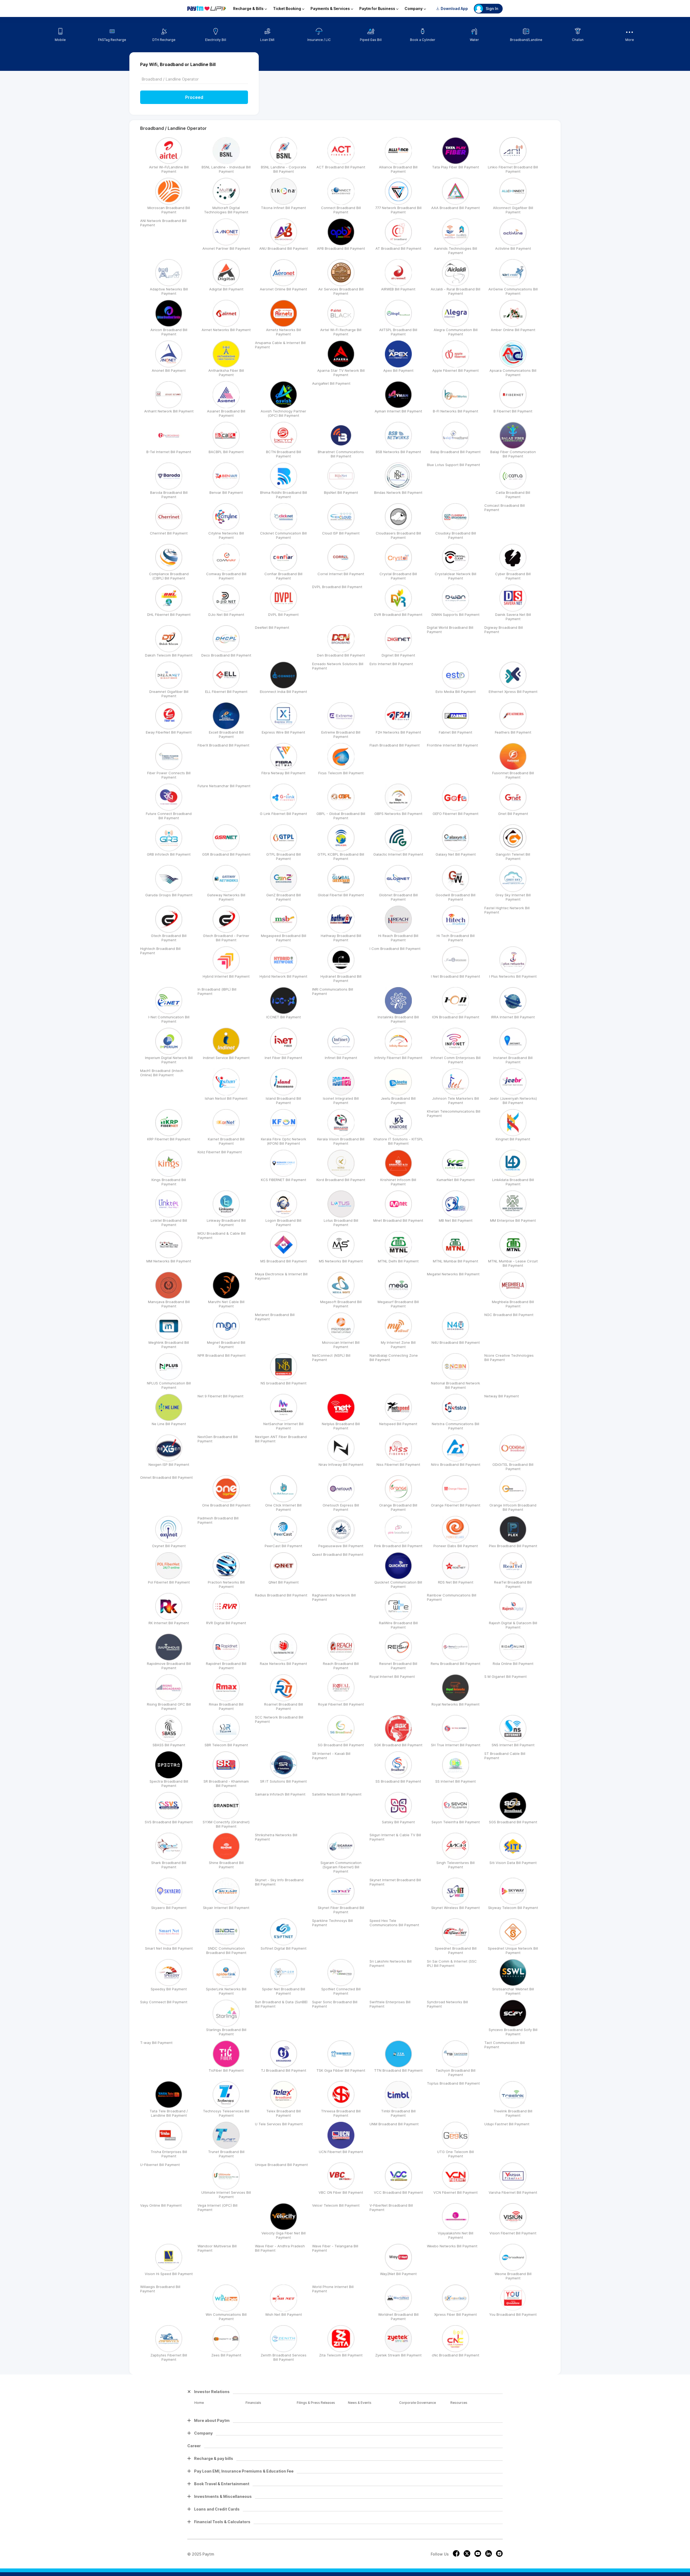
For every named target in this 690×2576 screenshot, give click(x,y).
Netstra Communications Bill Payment (456, 1426)
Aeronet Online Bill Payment (283, 289)
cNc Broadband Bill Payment (456, 2355)
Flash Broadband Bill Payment (395, 745)
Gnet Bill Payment (513, 814)
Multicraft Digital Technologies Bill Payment (226, 210)
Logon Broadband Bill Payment (283, 1223)
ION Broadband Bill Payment (456, 1017)
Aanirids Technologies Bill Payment (456, 251)
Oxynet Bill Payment (169, 1546)
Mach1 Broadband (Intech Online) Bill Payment (162, 1073)
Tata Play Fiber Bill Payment (456, 167)
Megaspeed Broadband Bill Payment (284, 938)
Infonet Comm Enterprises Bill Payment (456, 1060)
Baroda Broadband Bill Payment (169, 495)
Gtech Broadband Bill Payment (169, 938)
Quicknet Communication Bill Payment (398, 1584)
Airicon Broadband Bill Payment (169, 332)
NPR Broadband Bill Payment (222, 1355)
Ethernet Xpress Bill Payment (513, 692)
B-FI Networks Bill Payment (456, 411)
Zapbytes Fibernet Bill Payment (169, 2357)
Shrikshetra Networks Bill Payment (276, 1837)
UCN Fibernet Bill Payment (341, 2152)
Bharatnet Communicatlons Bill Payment (341, 454)
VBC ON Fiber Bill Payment (341, 2192)
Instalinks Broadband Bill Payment (398, 1019)
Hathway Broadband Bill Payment (341, 938)
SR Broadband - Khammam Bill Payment (226, 1783)
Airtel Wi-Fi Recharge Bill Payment (341, 332)
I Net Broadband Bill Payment (456, 976)
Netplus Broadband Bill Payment (341, 1426)
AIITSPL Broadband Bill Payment (398, 332)
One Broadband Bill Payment (226, 1505)
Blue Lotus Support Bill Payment (453, 465)
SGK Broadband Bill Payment (398, 1745)
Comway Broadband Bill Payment (226, 576)
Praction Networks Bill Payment (226, 1584)
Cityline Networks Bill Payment (226, 535)
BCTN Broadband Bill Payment (284, 454)
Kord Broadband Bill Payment (341, 1180)
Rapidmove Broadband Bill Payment (169, 1666)
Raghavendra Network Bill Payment (334, 1597)
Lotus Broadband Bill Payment (341, 1223)
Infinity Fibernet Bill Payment (398, 1058)
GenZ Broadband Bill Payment (284, 897)
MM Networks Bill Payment (169, 1261)
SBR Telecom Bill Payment (226, 1745)
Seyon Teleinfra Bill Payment (456, 1822)
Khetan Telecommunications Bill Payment (454, 1113)
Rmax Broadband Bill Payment (226, 1706)
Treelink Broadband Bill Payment (513, 2113)
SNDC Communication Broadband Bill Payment (226, 1950)
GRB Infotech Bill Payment (169, 854)
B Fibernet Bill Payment (513, 411)
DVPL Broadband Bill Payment (337, 587)
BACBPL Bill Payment (226, 452)
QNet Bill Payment (284, 1582)
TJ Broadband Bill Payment (284, 2070)
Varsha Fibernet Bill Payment (513, 2192)
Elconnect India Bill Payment (283, 692)
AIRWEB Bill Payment (398, 289)
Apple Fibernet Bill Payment (456, 370)
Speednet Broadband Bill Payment (456, 1950)
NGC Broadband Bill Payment (509, 1315)
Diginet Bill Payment (398, 655)
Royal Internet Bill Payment (392, 1676)
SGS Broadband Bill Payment (513, 1822)
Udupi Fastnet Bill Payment (507, 2124)
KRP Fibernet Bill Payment (169, 1139)
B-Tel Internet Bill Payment (169, 452)
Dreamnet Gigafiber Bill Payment (169, 694)
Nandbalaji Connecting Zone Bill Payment (394, 1358)
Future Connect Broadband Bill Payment (169, 816)
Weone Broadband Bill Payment (513, 2276)
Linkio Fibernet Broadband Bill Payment (513, 169)
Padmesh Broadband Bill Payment (218, 1520)
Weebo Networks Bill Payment (452, 2246)
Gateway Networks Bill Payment (226, 897)
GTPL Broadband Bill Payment (284, 856)
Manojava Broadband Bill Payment (169, 1304)
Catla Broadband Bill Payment (513, 495)
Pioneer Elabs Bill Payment (456, 1546)
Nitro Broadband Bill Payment (456, 1464)
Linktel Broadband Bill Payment (169, 1223)
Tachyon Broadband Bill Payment (456, 2072)
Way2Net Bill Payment (398, 2274)
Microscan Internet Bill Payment (341, 1345)
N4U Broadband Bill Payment (456, 1342)
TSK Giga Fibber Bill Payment (341, 2070)
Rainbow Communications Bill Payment (452, 1597)
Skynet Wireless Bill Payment (456, 1908)
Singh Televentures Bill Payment (456, 1865)
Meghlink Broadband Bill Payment (169, 1345)
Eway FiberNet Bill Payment (169, 732)
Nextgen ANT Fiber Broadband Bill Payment (281, 1439)
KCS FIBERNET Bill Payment (284, 1180)
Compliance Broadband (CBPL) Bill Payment (169, 576)
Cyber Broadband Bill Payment (513, 576)
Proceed (194, 97)
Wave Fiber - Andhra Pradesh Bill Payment (280, 2248)
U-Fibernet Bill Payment (160, 2165)
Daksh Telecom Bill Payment (169, 655)
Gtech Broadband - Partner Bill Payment (226, 938)
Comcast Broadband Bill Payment (505, 508)
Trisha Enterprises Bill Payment (169, 2154)
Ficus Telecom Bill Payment (341, 773)
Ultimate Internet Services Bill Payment (226, 2195)
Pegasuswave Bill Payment (341, 1546)
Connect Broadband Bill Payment (341, 210)
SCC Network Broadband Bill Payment (279, 1719)
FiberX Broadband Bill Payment (223, 745)
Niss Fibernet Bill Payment (398, 1464)
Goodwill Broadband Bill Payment (456, 897)
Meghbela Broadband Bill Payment (513, 1304)
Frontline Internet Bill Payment (452, 745)
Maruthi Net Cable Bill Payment (226, 1304)
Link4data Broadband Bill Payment (513, 1182)
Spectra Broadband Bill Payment (169, 1783)
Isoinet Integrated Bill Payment (341, 1100)
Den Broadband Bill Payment (341, 655)
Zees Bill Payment (226, 2355)
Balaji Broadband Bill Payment (456, 452)
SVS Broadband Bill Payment (169, 1822)
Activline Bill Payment (513, 248)
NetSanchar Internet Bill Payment (283, 1426)
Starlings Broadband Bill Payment (226, 2032)
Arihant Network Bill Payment (169, 411)
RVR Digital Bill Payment (226, 1623)
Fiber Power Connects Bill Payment (169, 775)
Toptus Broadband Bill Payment (453, 2083)
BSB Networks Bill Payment (398, 452)
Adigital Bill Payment (226, 289)
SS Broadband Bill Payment (398, 1781)
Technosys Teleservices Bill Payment (226, 2113)
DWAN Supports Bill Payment (456, 615)
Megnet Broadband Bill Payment (226, 1345)
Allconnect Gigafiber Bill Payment (513, 210)
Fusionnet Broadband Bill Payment (513, 775)
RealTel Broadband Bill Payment (513, 1584)
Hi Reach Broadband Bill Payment (398, 938)
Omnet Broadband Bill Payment (166, 1477)
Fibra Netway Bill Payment (283, 773)
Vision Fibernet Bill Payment (513, 2233)
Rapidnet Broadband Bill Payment (226, 1666)
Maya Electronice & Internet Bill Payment (281, 1276)
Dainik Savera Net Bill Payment (513, 617)
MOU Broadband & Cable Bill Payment (222, 1235)
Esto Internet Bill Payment (391, 664)
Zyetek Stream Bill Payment (398, 2355)
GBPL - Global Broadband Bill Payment (341, 816)
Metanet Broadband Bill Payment (275, 1317)
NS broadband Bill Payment (284, 1383)
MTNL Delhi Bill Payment (398, 1261)
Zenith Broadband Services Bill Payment (284, 2357)
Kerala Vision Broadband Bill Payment (341, 1141)
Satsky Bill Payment (398, 1822)
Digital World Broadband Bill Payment (450, 630)
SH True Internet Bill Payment (456, 1745)
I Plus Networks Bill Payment (513, 976)
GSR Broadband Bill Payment (226, 854)
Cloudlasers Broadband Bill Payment (398, 535)
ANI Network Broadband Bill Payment (163, 223)
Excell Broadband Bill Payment (226, 734)
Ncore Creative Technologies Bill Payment (509, 1358)
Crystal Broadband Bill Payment (398, 576)
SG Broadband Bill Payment (341, 1745)
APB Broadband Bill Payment (341, 248)
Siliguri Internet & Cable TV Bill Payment (395, 1837)
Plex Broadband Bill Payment (513, 1546)
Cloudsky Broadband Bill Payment (456, 535)
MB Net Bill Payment (456, 1220)
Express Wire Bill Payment (283, 732)
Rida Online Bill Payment (513, 1664)
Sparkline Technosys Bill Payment (332, 1923)
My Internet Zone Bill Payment (398, 1345)
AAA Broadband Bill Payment (456, 208)
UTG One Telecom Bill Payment (456, 2154)
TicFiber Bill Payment (226, 2070)
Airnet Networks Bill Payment (226, 330)
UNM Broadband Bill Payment (394, 2124)
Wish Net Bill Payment (284, 2314)
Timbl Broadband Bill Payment (398, 2113)
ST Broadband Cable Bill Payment (505, 1756)
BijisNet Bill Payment (341, 492)
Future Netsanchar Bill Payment (224, 786)
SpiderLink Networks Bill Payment (226, 1991)
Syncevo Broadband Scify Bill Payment (513, 2032)
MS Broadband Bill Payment (284, 1261)
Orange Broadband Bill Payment (398, 1507)
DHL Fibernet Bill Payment (169, 615)
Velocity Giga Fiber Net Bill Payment (284, 2235)
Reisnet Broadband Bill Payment (398, 1666)
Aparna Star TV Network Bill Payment (341, 373)
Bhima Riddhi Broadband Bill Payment (284, 495)
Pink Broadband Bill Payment (398, 1546)
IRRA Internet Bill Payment (513, 1017)
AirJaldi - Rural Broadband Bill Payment (456, 291)
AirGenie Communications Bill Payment (513, 291)
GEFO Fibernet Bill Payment (456, 814)
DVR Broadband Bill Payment (398, 615)
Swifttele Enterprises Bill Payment (390, 2004)
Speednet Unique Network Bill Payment (513, 1950)
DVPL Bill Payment (283, 615)
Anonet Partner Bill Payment (226, 248)
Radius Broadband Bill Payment (281, 1595)
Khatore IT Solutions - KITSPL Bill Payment (398, 1141)
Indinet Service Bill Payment (226, 1058)
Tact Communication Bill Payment (505, 2045)
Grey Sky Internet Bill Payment (513, 897)
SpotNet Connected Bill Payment (341, 1991)
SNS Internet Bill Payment (513, 1745)
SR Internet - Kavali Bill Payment (331, 1756)
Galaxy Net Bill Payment (456, 854)
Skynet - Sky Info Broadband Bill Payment (279, 1882)
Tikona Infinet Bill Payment (283, 208)
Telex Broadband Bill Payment (284, 2113)
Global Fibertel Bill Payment (341, 895)
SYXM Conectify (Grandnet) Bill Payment (226, 1824)
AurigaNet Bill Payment (331, 383)
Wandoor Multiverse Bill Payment (217, 2248)
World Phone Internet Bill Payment (333, 2289)
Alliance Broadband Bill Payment (398, 169)
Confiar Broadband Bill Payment (283, 576)
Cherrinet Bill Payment (169, 533)
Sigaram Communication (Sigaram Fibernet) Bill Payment (341, 1867)
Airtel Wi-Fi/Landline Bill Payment (169, 169)
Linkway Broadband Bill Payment (226, 1223)
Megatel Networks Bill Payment (453, 1274)
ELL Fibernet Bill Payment (226, 692)
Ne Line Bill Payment (169, 1424)
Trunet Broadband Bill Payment (226, 2154)
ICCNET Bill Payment (284, 1017)
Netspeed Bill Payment (398, 1424)
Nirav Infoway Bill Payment (341, 1464)
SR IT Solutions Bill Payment (283, 1781)
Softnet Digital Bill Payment (284, 1948)
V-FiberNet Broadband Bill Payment (391, 2207)
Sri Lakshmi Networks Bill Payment (391, 1963)
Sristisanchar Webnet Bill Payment (513, 1991)
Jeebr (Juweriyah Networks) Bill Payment (513, 1100)
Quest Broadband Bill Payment (338, 1554)
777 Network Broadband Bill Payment (398, 210)
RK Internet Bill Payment (169, 1623)
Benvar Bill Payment (226, 492)
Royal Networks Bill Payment (456, 1704)
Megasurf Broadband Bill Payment (398, 1304)
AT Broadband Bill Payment (398, 248)
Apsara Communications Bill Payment (513, 373)
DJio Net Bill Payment (226, 615)
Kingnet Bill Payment (513, 1139)
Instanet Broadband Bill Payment (513, 1060)
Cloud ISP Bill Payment (341, 533)
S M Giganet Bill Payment (506, 1676)
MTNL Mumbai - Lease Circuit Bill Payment (513, 1263)
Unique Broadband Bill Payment (281, 2165)
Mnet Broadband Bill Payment (398, 1220)
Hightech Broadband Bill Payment (160, 951)
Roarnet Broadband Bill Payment (284, 1706)
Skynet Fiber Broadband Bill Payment (341, 1910)
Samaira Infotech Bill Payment (280, 1794)
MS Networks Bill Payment (341, 1261)
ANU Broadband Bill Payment (284, 248)
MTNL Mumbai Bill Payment (456, 1261)
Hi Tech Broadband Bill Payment (456, 938)
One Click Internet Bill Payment (283, 1507)
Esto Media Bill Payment (456, 692)
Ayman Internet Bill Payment (398, 411)
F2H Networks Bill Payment (398, 732)
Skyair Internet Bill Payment (226, 1908)
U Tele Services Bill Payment (279, 2124)
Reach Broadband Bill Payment (341, 1666)
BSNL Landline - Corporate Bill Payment (284, 169)
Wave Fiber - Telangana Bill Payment (335, 2248)
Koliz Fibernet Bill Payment (220, 1152)
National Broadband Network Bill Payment (456, 1385)
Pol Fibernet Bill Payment (169, 1582)
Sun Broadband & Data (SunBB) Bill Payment (281, 2004)
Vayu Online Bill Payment (161, 2205)
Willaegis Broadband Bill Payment (160, 2289)
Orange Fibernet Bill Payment (456, 1505)
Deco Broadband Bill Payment (226, 655)
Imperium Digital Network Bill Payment (169, 1060)
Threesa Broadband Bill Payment (341, 2113)
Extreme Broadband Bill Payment (341, 734)
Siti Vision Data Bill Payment (513, 1863)
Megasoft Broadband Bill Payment (341, 1304)
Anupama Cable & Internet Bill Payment (280, 345)
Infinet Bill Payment (341, 1058)
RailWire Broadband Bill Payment (398, 1625)
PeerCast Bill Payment (283, 1546)
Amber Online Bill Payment (513, 330)
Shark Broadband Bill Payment (169, 1865)
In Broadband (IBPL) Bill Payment (217, 991)
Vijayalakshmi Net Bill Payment (456, 2235)
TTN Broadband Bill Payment (398, 2070)
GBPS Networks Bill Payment (398, 814)
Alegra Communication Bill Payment (456, 332)
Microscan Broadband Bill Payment (169, 210)
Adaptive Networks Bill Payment (169, 291)
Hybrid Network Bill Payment (283, 976)
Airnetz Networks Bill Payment (284, 332)
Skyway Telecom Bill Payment (513, 1908)
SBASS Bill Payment (169, 1745)
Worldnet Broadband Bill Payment (398, 2317)
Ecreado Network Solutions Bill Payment (338, 666)
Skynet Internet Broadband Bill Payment (395, 1882)
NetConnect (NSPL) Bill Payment (331, 1358)
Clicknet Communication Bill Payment (283, 535)
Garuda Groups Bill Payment (169, 895)
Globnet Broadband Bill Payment (398, 897)
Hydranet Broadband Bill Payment (341, 978)
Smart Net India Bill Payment (169, 1948)
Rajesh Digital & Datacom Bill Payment (513, 1625)
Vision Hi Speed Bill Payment (169, 2274)
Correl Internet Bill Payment (341, 574)
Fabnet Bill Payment (456, 732)
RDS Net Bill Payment (456, 1582)
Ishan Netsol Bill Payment (226, 1098)
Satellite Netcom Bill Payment (337, 1794)
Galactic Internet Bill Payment (398, 854)
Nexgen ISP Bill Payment (169, 1464)
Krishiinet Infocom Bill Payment (398, 1182)
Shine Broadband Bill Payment (226, 1865)
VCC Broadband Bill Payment (398, 2192)
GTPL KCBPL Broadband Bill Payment (341, 856)
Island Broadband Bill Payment (283, 1100)
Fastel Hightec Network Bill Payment (507, 910)
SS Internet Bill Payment (456, 1781)
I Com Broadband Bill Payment (395, 949)
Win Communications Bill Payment (226, 2317)
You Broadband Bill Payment (513, 2314)
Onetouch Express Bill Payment (341, 1507)
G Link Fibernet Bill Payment (283, 814)
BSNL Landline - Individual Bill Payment (226, 169)
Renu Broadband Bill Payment (456, 1664)
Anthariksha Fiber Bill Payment (226, 373)
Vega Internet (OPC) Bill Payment (218, 2207)
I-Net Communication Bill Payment (169, 1019)
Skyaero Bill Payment (169, 1908)
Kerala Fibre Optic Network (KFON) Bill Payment (284, 1141)
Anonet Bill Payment (169, 370)
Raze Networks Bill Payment (283, 1664)
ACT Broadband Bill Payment (341, 167)
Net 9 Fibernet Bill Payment (220, 1396)
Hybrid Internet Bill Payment (226, 976)
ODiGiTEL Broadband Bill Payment (513, 1467)
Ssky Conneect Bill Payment (164, 2002)
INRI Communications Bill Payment (333, 991)
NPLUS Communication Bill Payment (169, 1385)
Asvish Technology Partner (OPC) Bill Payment (283, 413)
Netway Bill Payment (502, 1396)
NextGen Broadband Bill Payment (218, 1439)
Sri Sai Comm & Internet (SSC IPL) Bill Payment (452, 1963)
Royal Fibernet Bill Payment (341, 1704)
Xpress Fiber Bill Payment (456, 2314)
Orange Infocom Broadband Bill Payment (513, 1507)
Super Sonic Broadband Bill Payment (335, 2004)
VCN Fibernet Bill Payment (456, 2192)
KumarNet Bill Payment (456, 1180)
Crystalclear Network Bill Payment (456, 576)
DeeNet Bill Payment (272, 627)
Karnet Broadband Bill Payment (226, 1141)
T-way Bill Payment (156, 2043)
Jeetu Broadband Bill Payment (398, 1100)
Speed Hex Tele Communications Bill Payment (394, 1923)
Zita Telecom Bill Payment (341, 2355)
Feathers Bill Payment (513, 732)
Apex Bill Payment (398, 370)
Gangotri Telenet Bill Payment (513, 856)
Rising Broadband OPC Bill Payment (169, 1706)
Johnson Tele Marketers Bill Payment (456, 1100)
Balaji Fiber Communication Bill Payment (513, 454)
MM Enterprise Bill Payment (513, 1220)
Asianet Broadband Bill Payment (226, 413)
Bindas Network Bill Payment (398, 492)
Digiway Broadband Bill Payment (504, 630)
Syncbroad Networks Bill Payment (447, 2004)
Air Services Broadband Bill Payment (341, 291)
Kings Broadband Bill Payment (169, 1182)
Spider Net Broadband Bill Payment (284, 1991)
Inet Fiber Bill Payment (283, 1058)
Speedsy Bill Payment (169, 1989)
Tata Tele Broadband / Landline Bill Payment (169, 2113)
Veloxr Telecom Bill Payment (336, 2205)
